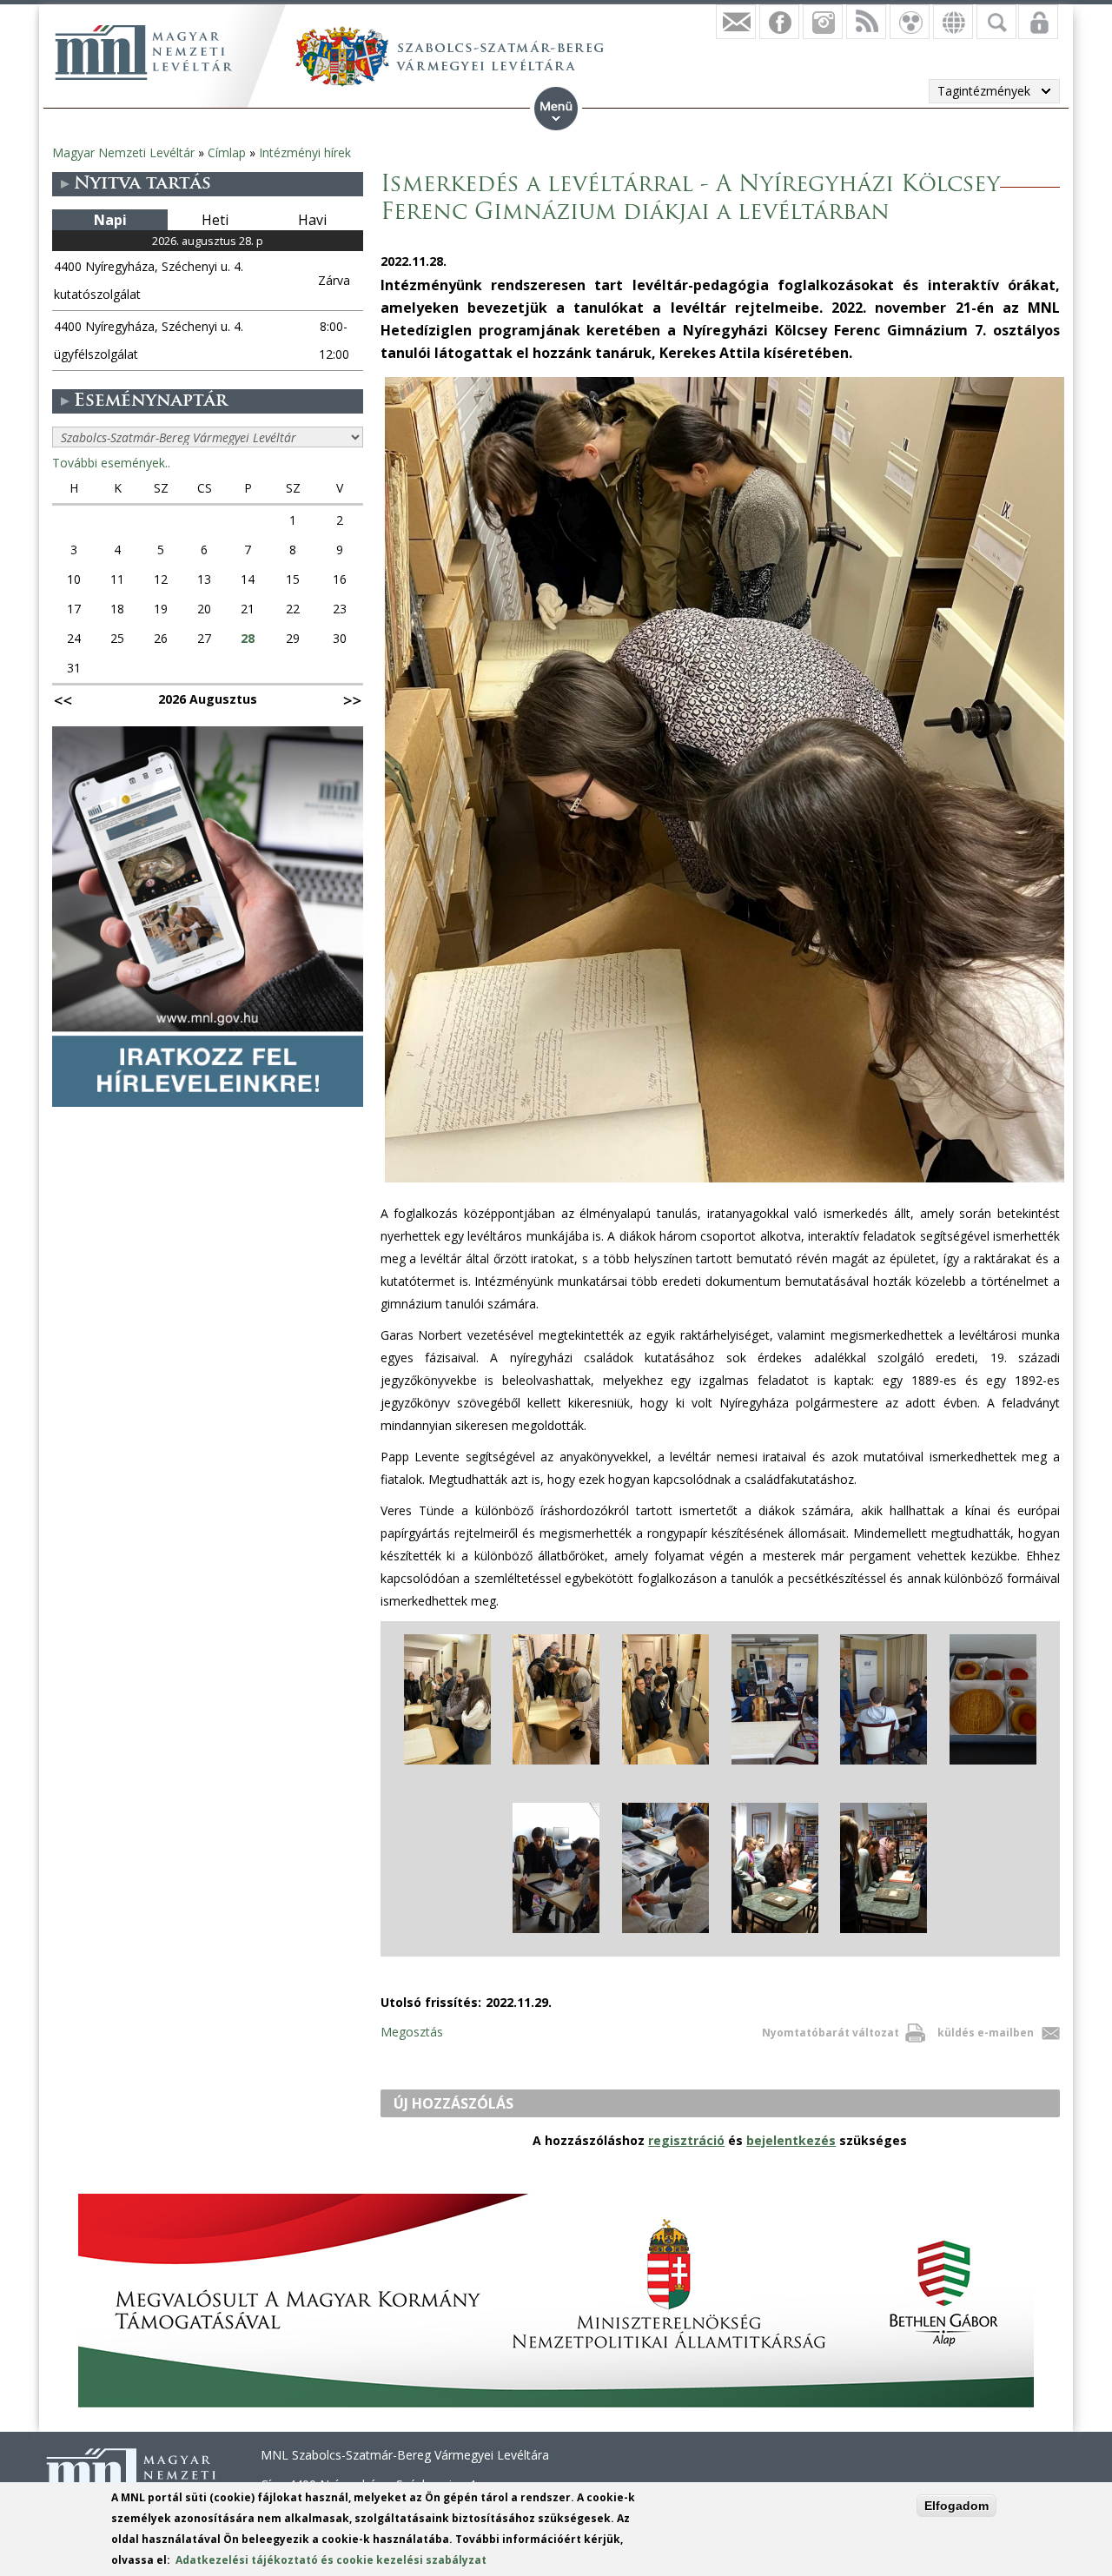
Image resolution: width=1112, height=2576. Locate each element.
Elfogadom (956, 2506)
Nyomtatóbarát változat (831, 2033)
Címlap (227, 152)
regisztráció (686, 2140)
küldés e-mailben (986, 2033)
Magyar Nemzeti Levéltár (123, 152)
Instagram (823, 22)
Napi (110, 220)
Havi (312, 220)
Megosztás (412, 2032)
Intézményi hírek (305, 152)
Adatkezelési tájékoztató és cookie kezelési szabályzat (331, 2560)
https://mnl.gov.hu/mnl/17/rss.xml (866, 22)
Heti (215, 220)
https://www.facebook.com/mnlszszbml (779, 22)
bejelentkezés (791, 2140)
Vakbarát (910, 22)
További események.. (111, 463)
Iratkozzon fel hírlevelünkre (736, 22)
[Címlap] (143, 52)
